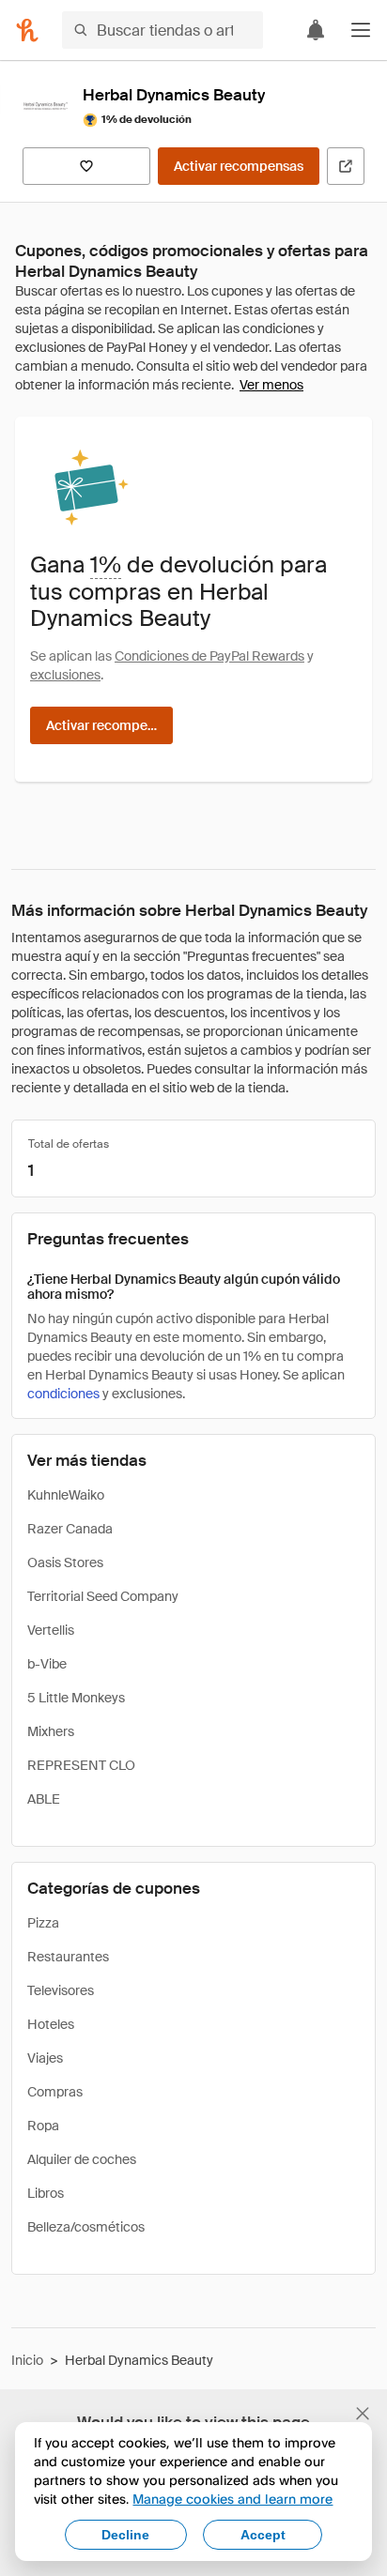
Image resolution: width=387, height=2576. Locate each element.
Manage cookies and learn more (232, 2499)
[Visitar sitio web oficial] (346, 166)
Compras (55, 2092)
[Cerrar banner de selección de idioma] (363, 2414)
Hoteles (51, 2024)
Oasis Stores (65, 1562)
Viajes (45, 2058)
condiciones (63, 1394)
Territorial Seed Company (103, 1596)
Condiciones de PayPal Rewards (209, 656)
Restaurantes (68, 1957)
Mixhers (51, 1731)
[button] (361, 30)
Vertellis (51, 1630)
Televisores (61, 1990)
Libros (46, 2193)
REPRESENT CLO (81, 1765)
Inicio (27, 2360)
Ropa (43, 2126)
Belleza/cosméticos (86, 2227)
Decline (125, 2535)
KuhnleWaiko (66, 1495)
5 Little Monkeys (76, 1698)
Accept (263, 2535)
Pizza (43, 1923)
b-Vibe (47, 1664)
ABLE (44, 1799)
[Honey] (27, 30)
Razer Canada (70, 1529)
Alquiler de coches (82, 2159)
